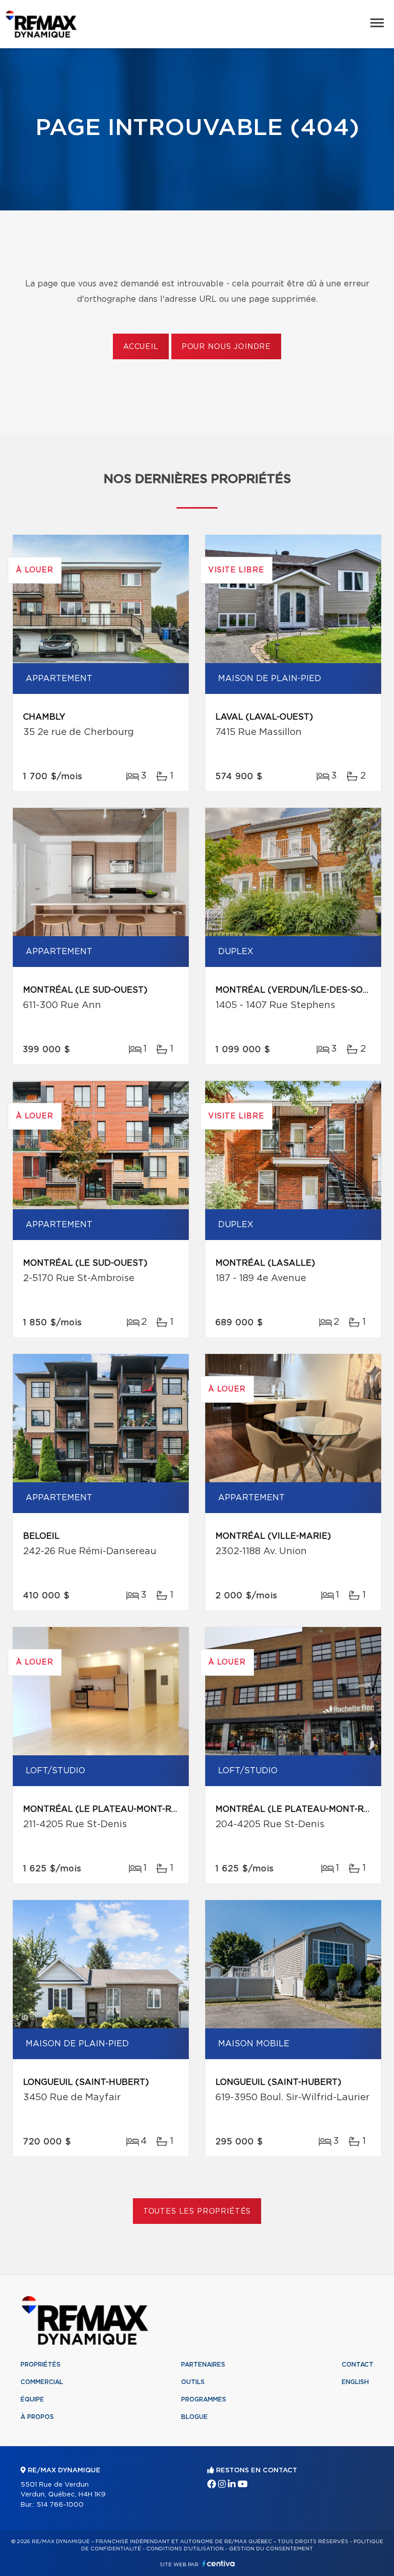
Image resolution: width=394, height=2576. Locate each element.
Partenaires (203, 2365)
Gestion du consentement (271, 2549)
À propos (37, 2417)
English (355, 2382)
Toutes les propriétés (197, 2212)
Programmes (204, 2399)
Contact (358, 2365)
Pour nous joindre (226, 347)
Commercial (42, 2382)
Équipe (32, 2399)
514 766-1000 (60, 2505)
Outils (193, 2382)
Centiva (219, 2563)
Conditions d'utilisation (185, 2549)
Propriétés (41, 2365)
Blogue (194, 2417)
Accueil (141, 347)
